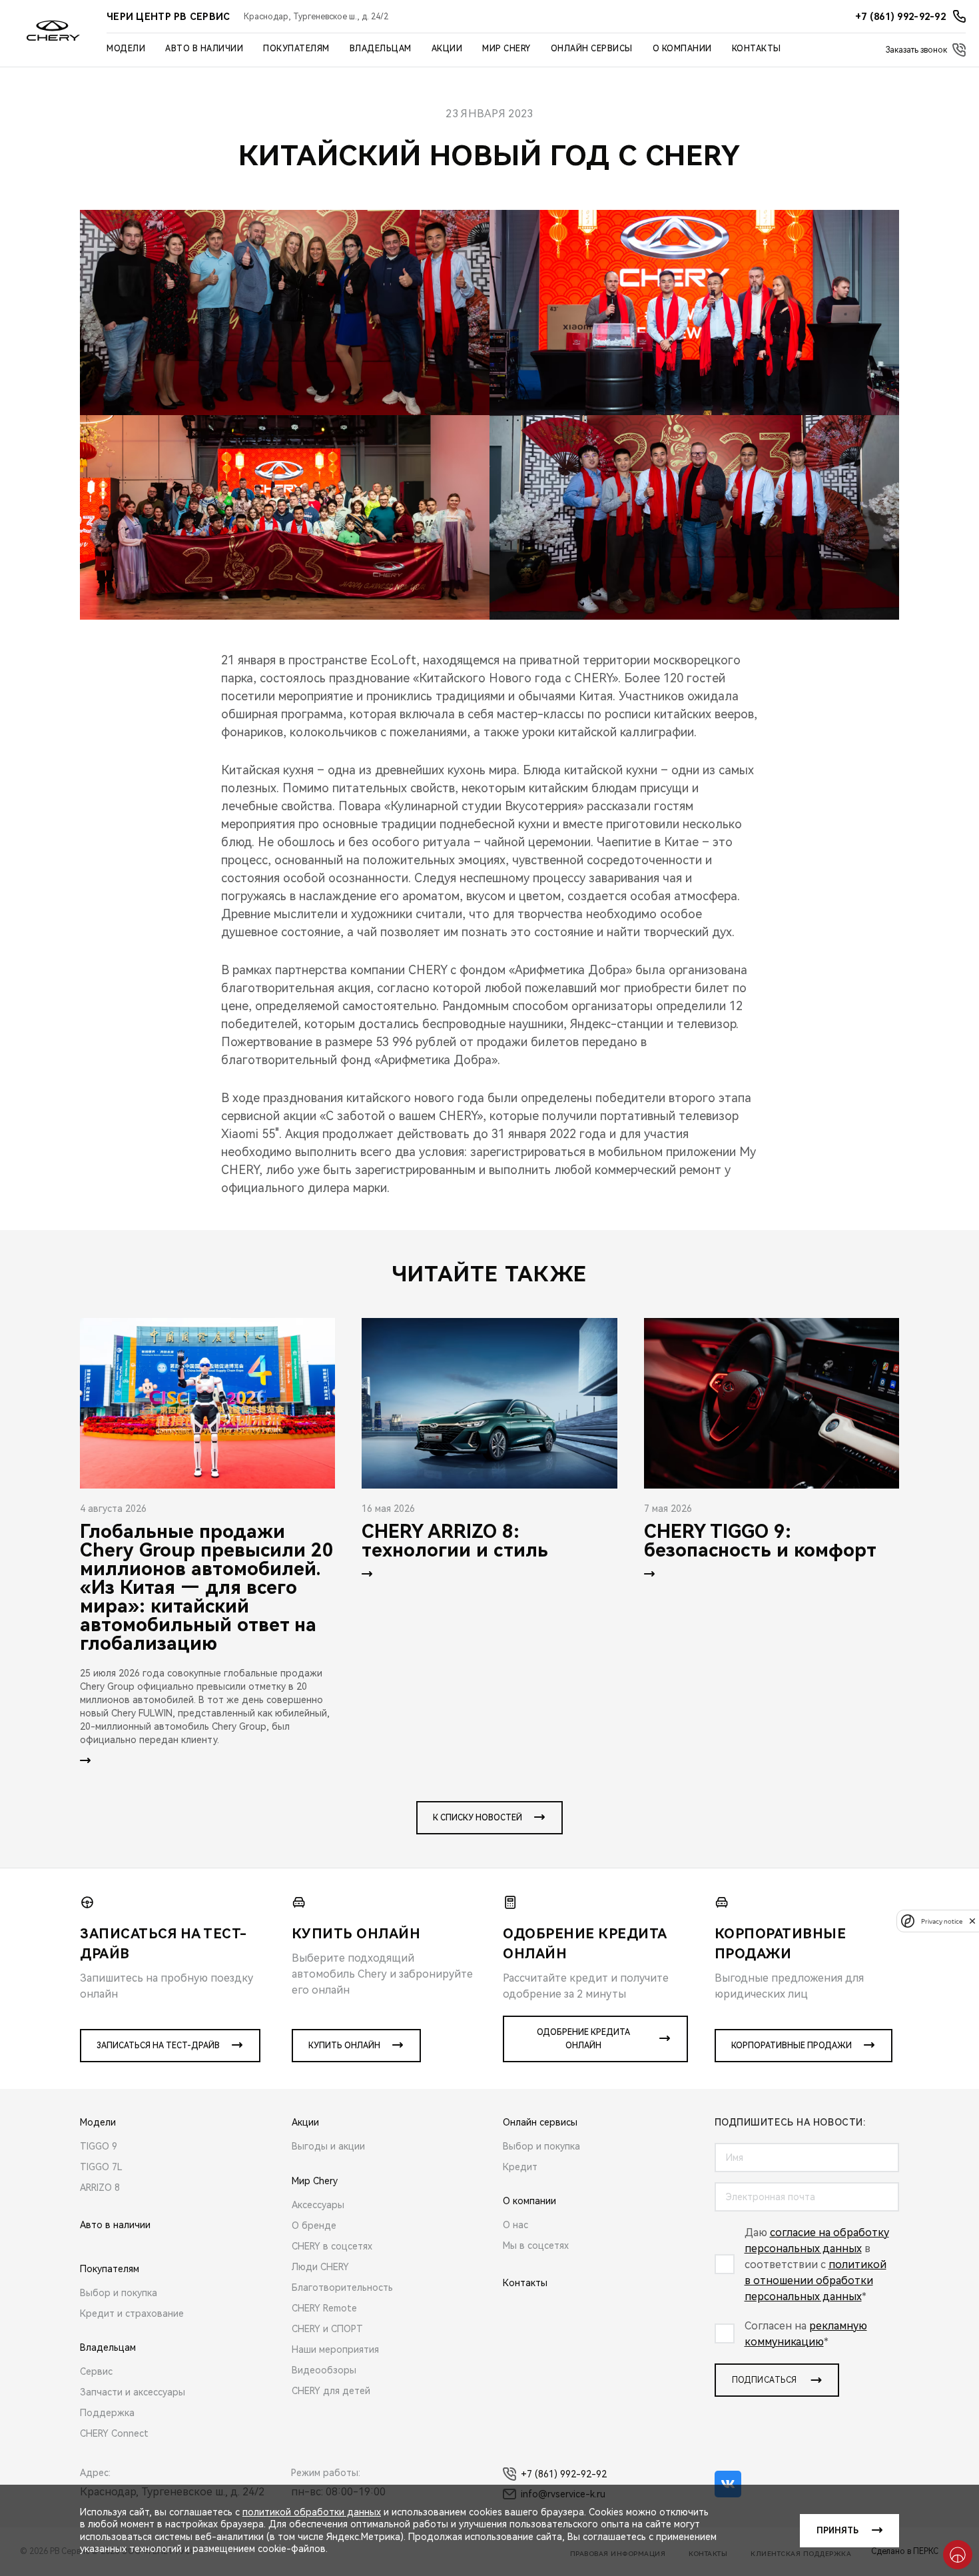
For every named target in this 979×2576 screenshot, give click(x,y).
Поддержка (107, 2413)
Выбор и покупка (119, 2293)
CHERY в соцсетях (332, 2246)
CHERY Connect (114, 2433)
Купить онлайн (344, 2046)
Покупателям (296, 49)
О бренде (314, 2226)
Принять (837, 2531)
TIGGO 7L (101, 2167)
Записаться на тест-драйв (158, 2046)
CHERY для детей (331, 2391)
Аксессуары (318, 2205)
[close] (972, 1921)
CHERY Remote (324, 2308)
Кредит (520, 2167)
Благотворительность (342, 2287)
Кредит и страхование (132, 2313)
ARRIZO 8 (100, 2188)
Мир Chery (506, 49)
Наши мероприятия (335, 2349)
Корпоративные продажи (792, 2046)
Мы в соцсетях (536, 2246)
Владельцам (381, 49)
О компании (682, 49)
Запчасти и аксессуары (133, 2392)
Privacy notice (942, 1921)
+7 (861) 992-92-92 (564, 2474)
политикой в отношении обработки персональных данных (816, 2280)
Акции (447, 49)
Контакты (757, 49)
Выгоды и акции (328, 2146)
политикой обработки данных (312, 2512)
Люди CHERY (320, 2267)
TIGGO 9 (99, 2146)
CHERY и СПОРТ (327, 2329)
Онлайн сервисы (592, 49)
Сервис (96, 2371)
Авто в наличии (204, 49)
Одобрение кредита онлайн (583, 2039)
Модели (126, 49)
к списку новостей (478, 1818)
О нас (515, 2225)
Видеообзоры (324, 2370)
